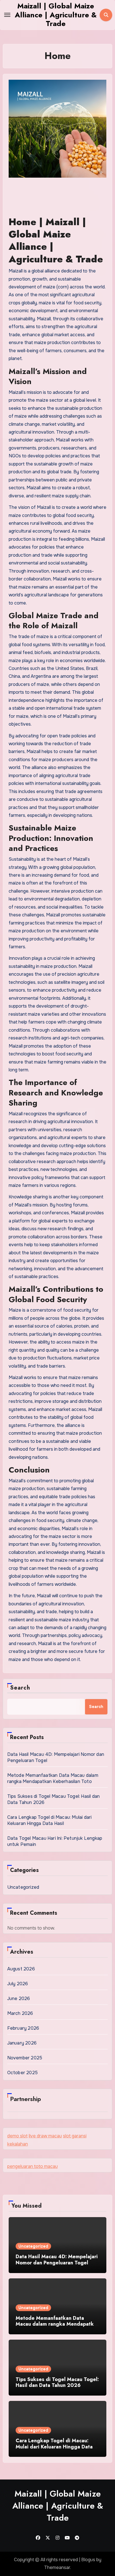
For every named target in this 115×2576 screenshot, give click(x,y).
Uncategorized (23, 1887)
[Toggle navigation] (7, 15)
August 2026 (21, 1969)
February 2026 (23, 2028)
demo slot (17, 2136)
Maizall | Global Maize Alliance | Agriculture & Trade (56, 15)
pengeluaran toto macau (33, 2166)
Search (20, 1688)
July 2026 (18, 1984)
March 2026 (20, 2013)
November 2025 (25, 2058)
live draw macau (45, 2136)
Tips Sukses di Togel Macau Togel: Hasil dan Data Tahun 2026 (57, 2382)
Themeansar (57, 2567)
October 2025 (22, 2073)
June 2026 (19, 1999)
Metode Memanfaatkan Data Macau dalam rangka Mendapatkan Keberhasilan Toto (53, 1778)
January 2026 (22, 2043)
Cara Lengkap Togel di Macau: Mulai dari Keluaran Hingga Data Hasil (50, 1820)
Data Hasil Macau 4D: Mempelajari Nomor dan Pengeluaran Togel (57, 2260)
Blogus (88, 2560)
